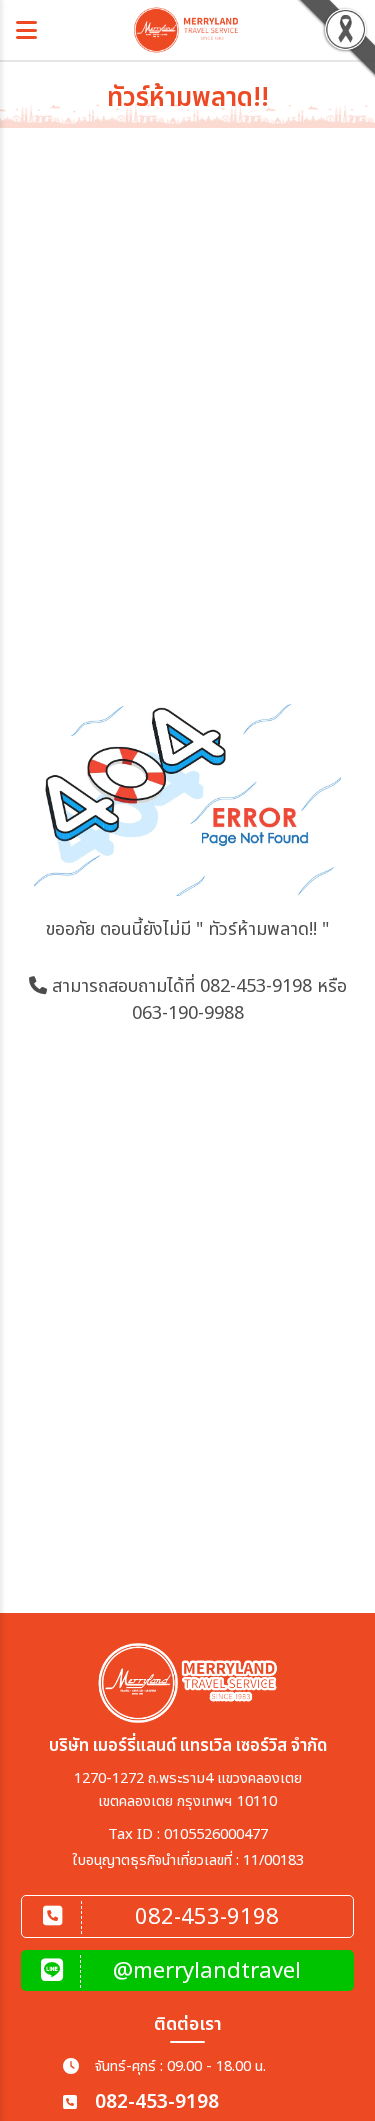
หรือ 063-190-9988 (239, 1000)
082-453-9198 (256, 986)
